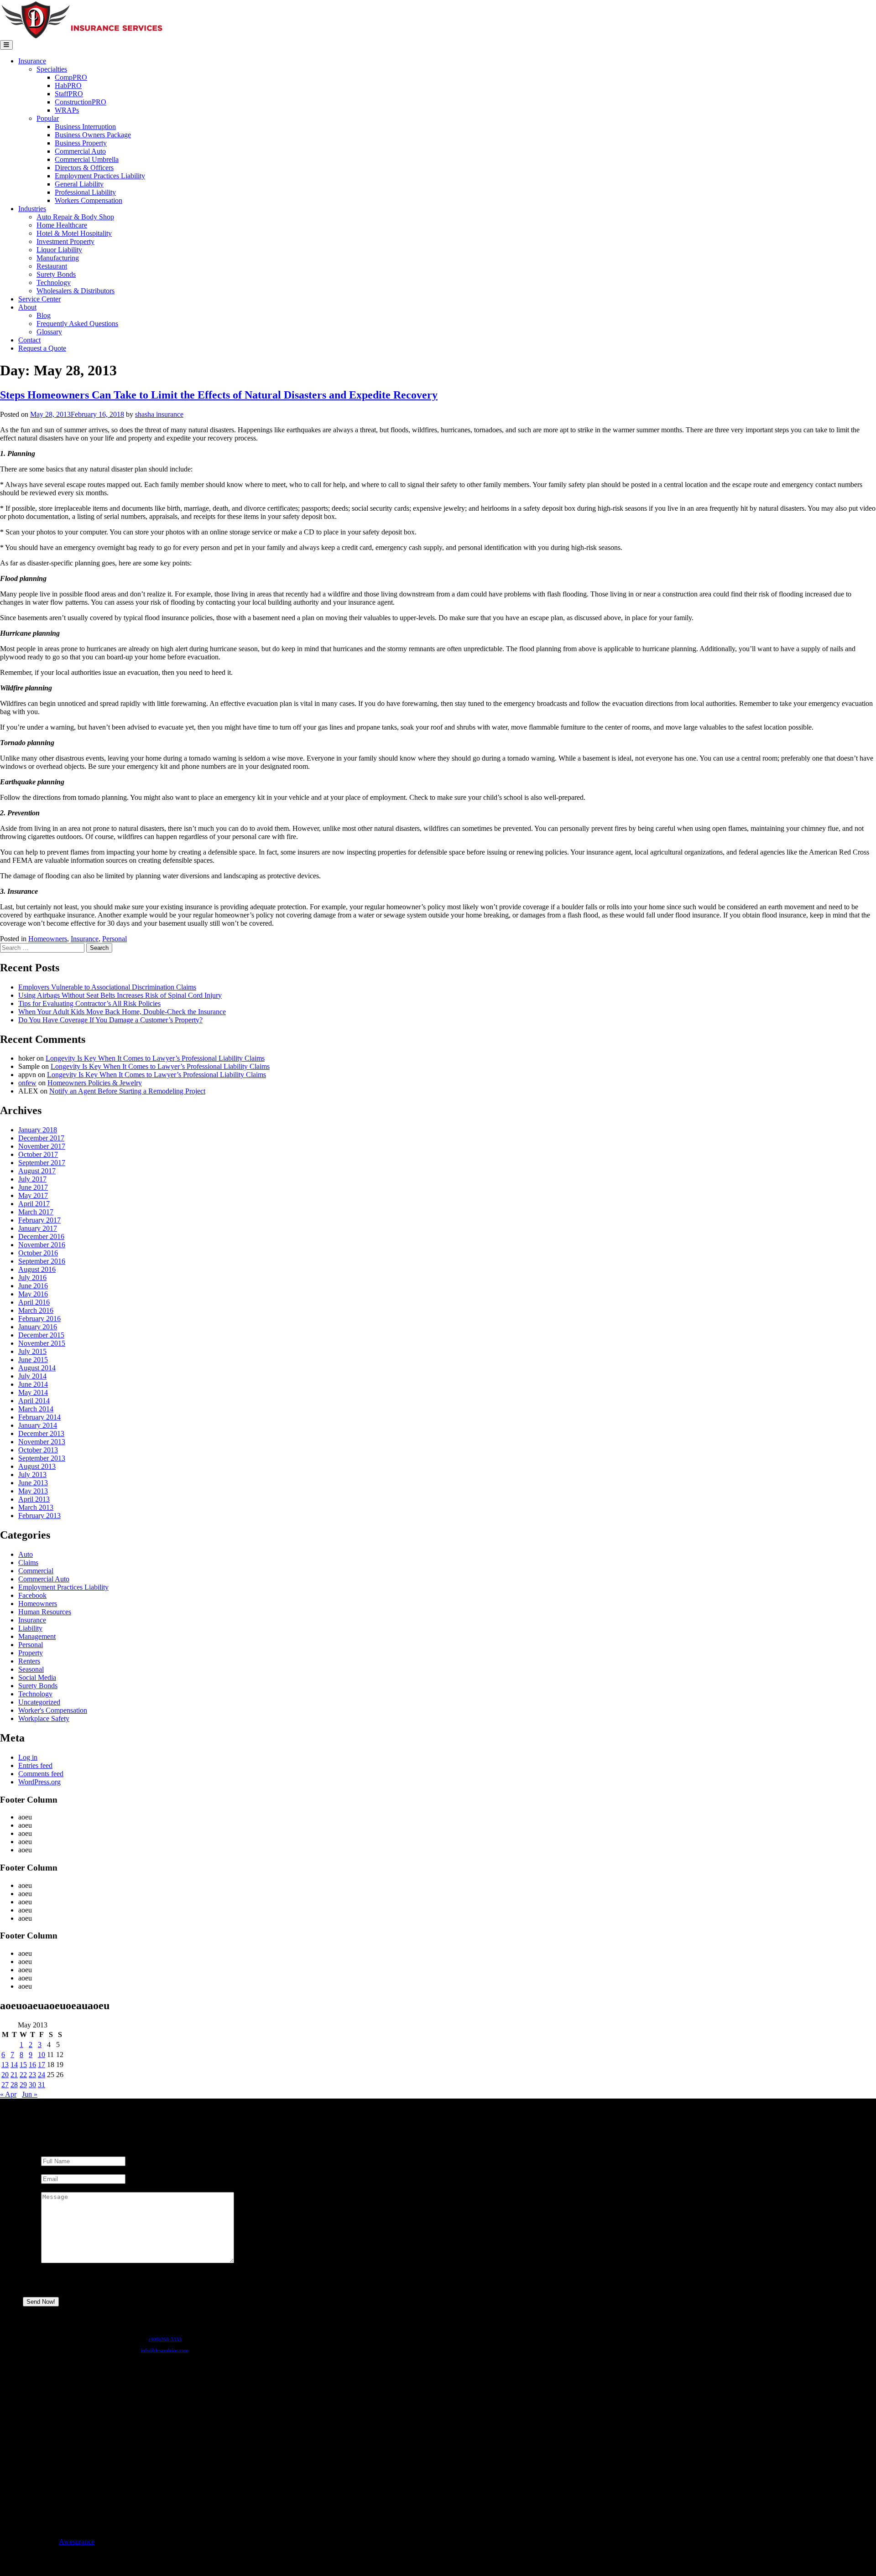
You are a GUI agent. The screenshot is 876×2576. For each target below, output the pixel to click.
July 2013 (32, 1475)
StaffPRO (69, 94)
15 (23, 2065)
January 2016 (38, 1327)
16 (32, 2065)
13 (5, 2065)
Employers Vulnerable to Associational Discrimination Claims (107, 987)
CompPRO (71, 77)
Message (55, 2188)
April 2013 (34, 1499)
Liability (30, 1628)
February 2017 (39, 1220)
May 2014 (33, 1392)
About (27, 307)
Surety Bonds (56, 274)
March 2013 (36, 1507)
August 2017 (37, 1171)
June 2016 (33, 1286)
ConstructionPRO (81, 102)
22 (23, 2075)
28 (14, 2085)
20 (5, 2075)
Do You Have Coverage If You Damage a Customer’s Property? (110, 1020)
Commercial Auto (80, 151)
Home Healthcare (62, 225)
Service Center (39, 299)
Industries (32, 209)
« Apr (8, 2094)
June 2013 (33, 1483)
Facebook (32, 1595)
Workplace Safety (44, 1718)
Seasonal (31, 1669)
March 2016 (36, 1310)
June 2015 (33, 1360)
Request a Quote (42, 348)
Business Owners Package (93, 135)
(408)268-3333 (165, 2339)
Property (31, 1653)
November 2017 (42, 1146)
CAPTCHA (59, 2285)
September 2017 (42, 1163)
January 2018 (38, 1130)
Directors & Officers (84, 168)
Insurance (32, 61)
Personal (115, 939)
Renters (29, 1661)
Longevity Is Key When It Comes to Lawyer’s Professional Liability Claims (155, 1058)
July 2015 (32, 1351)
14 (14, 2065)
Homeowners (48, 939)
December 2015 (41, 1335)
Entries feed (35, 1765)
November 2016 (42, 1245)
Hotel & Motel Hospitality (74, 233)
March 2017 (36, 1212)
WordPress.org (39, 1782)
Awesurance (77, 2542)
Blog (44, 315)
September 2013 (42, 1458)
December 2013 (41, 1433)
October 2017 (38, 1154)
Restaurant (52, 266)
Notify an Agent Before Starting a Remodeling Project (127, 1091)
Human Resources (45, 1612)
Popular (48, 118)
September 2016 (42, 1261)
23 (32, 2075)
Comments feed (41, 1774)
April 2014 (34, 1401)
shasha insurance (159, 414)
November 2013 (42, 1442)
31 (42, 2085)
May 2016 (33, 1294)
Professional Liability (85, 192)
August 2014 (37, 1368)
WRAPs (67, 110)
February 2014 (39, 1417)
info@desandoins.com (165, 2350)
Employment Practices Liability (100, 176)
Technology (54, 282)
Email (51, 2170)
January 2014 (38, 1425)
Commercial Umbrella (87, 159)
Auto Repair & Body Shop (75, 217)
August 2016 (37, 1269)
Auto (26, 1554)
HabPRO (68, 86)
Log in (28, 1757)
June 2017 (33, 1187)
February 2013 (39, 1516)
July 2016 (32, 1278)
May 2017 (33, 1195)
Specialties (52, 69)
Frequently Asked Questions (77, 324)
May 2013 (33, 1491)
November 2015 (42, 1343)
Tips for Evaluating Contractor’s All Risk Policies (89, 1003)
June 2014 (33, 1384)
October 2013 (38, 1450)
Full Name (58, 2152)
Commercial (36, 1571)
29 (23, 2085)
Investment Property (65, 241)
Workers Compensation (89, 200)
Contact (29, 340)
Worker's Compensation (53, 1710)
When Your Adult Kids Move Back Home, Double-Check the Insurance (122, 1012)
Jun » (30, 2094)
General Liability (79, 184)
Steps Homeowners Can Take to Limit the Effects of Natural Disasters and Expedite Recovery (219, 395)
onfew (27, 1083)
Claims (28, 1563)
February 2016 (39, 1319)
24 (42, 2075)
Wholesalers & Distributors (76, 291)
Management (37, 1636)
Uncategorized (39, 1702)
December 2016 (41, 1236)
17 (42, 2065)
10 (42, 2055)
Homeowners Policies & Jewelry (95, 1083)
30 (32, 2085)
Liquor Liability (59, 250)
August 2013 (37, 1466)
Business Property (81, 143)
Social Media (37, 1677)
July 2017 (32, 1179)
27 (5, 2085)
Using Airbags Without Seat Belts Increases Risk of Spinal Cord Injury (120, 995)
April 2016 (34, 1302)
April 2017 (34, 1204)
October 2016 (38, 1253)
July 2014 (32, 1376)
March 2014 (36, 1409)
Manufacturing (58, 258)
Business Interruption (85, 127)
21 (14, 2075)
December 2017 (41, 1138)
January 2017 (38, 1228)
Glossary (49, 332)
